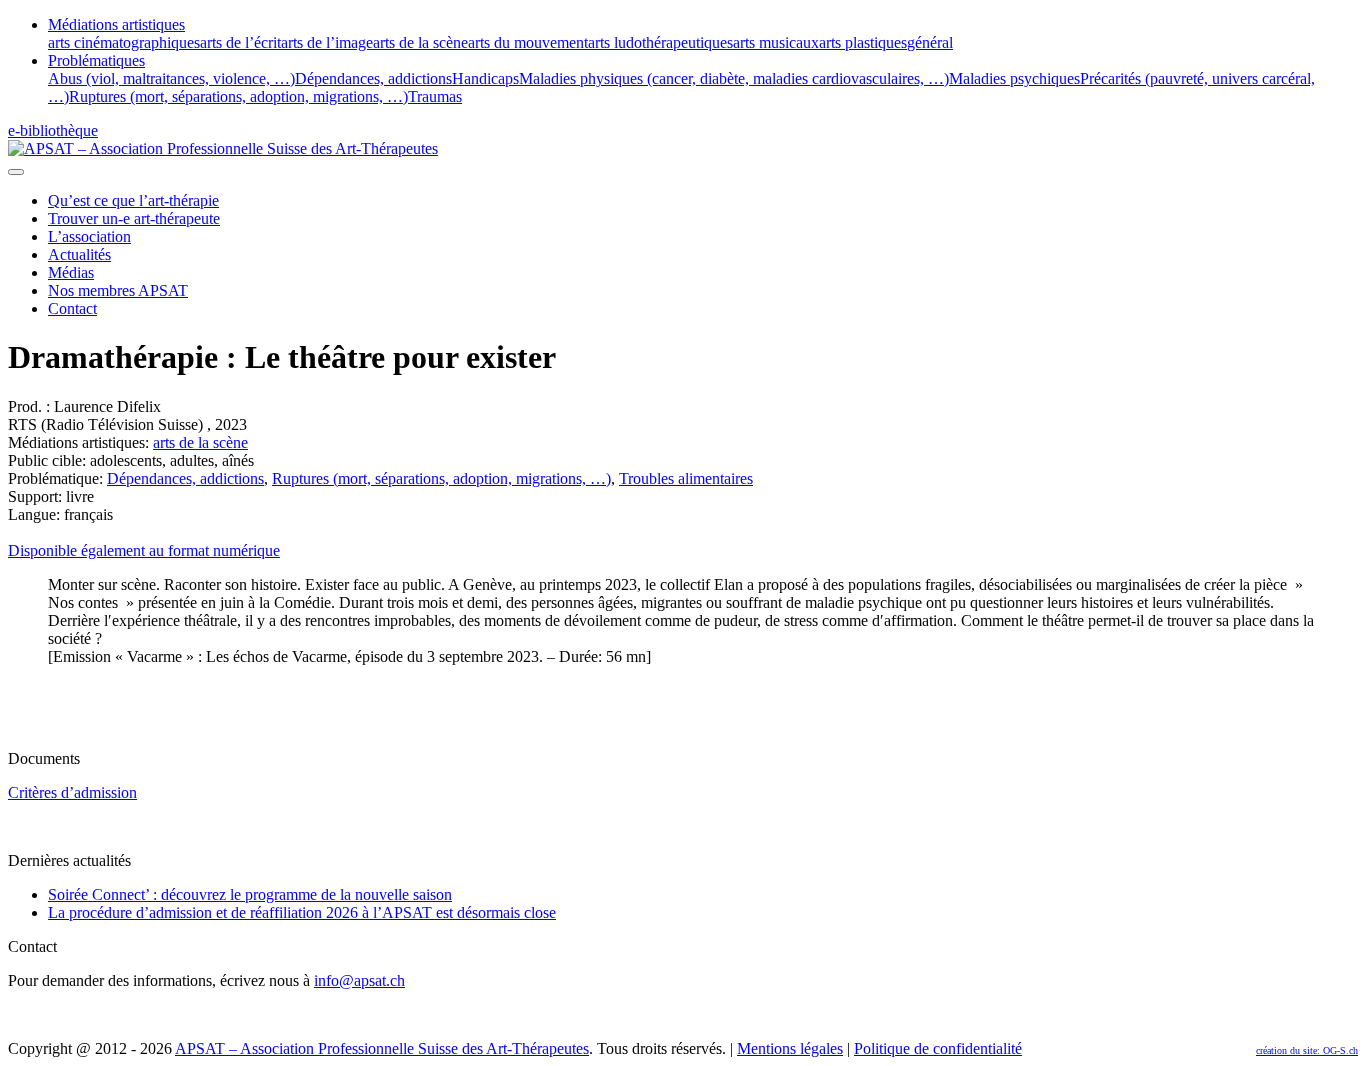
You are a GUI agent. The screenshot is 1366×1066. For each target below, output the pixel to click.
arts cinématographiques (124, 42)
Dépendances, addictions (373, 78)
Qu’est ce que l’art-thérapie (133, 200)
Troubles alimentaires (686, 478)
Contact (72, 308)
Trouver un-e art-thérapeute (134, 218)
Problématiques (96, 60)
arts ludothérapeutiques (660, 42)
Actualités (79, 254)
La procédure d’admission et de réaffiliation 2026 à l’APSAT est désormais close (302, 912)
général (930, 42)
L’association (89, 236)
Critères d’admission (72, 792)
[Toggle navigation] (16, 172)
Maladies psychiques (1014, 78)
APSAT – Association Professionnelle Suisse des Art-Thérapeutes (382, 1048)
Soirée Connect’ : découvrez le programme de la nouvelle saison (250, 894)
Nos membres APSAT (118, 290)
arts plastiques (863, 42)
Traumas (435, 96)
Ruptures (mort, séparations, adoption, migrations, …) (238, 96)
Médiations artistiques (116, 24)
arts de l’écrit (240, 42)
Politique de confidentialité (938, 1048)
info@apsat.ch (359, 980)
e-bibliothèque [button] (53, 130)
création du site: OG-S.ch (1307, 1050)
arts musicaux (776, 42)
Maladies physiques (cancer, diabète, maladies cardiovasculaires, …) (734, 78)
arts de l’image (327, 42)
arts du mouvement (528, 42)
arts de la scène (420, 42)
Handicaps (485, 78)
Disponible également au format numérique (144, 550)
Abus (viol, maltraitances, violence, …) (171, 78)
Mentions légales (790, 1048)
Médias (71, 272)
